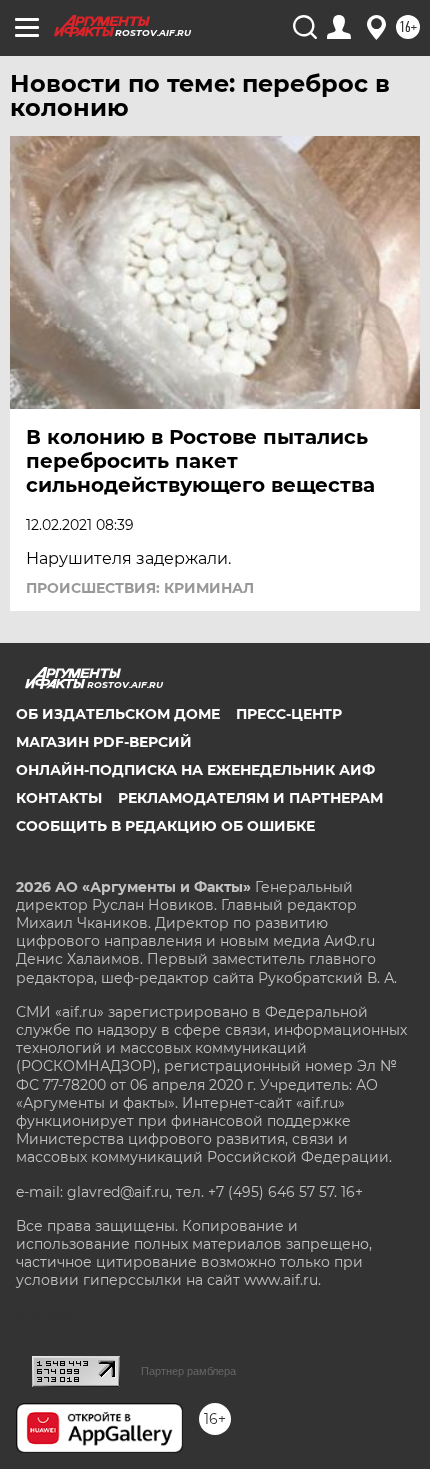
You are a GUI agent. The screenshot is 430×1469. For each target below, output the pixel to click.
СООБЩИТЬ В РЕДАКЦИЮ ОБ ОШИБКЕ (165, 826)
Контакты (59, 798)
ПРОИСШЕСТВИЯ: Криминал (140, 588)
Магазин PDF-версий (104, 742)
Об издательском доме (118, 714)
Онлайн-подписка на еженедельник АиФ (195, 770)
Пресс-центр (289, 714)
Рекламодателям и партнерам (250, 798)
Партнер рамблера (188, 1371)
